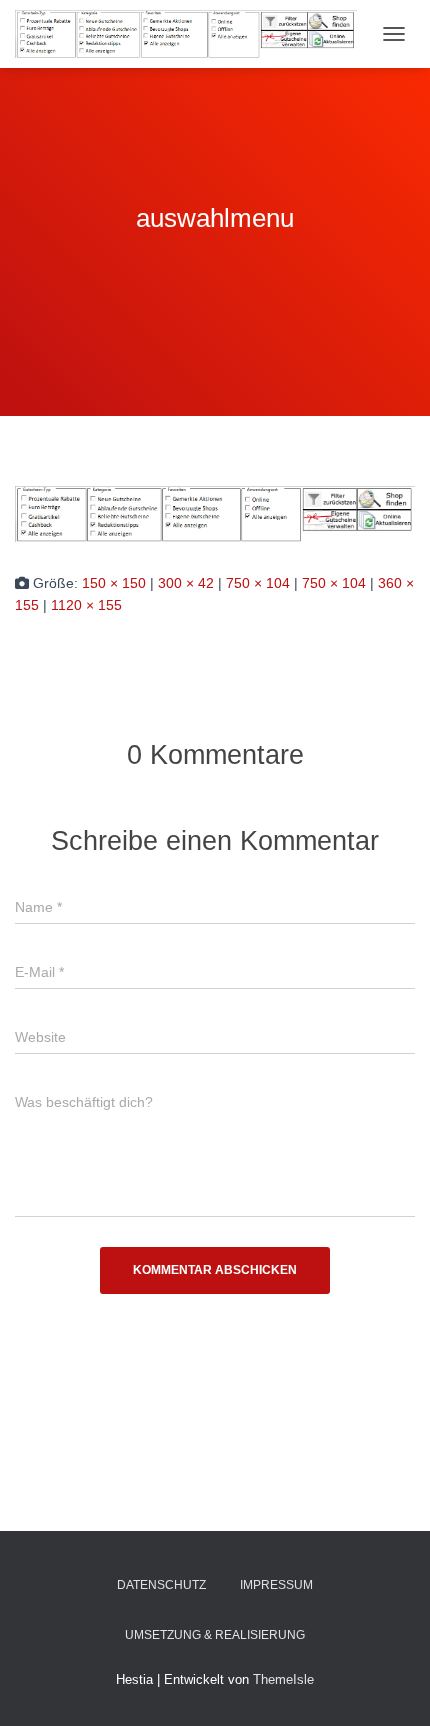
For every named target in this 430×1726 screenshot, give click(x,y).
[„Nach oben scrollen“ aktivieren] (390, 1686)
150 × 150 (114, 583)
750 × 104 (258, 583)
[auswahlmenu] (215, 513)
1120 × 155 (86, 605)
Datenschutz (161, 1585)
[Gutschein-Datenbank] (193, 33)
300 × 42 (186, 583)
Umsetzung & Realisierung (215, 1635)
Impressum (276, 1585)
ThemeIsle (283, 1679)
